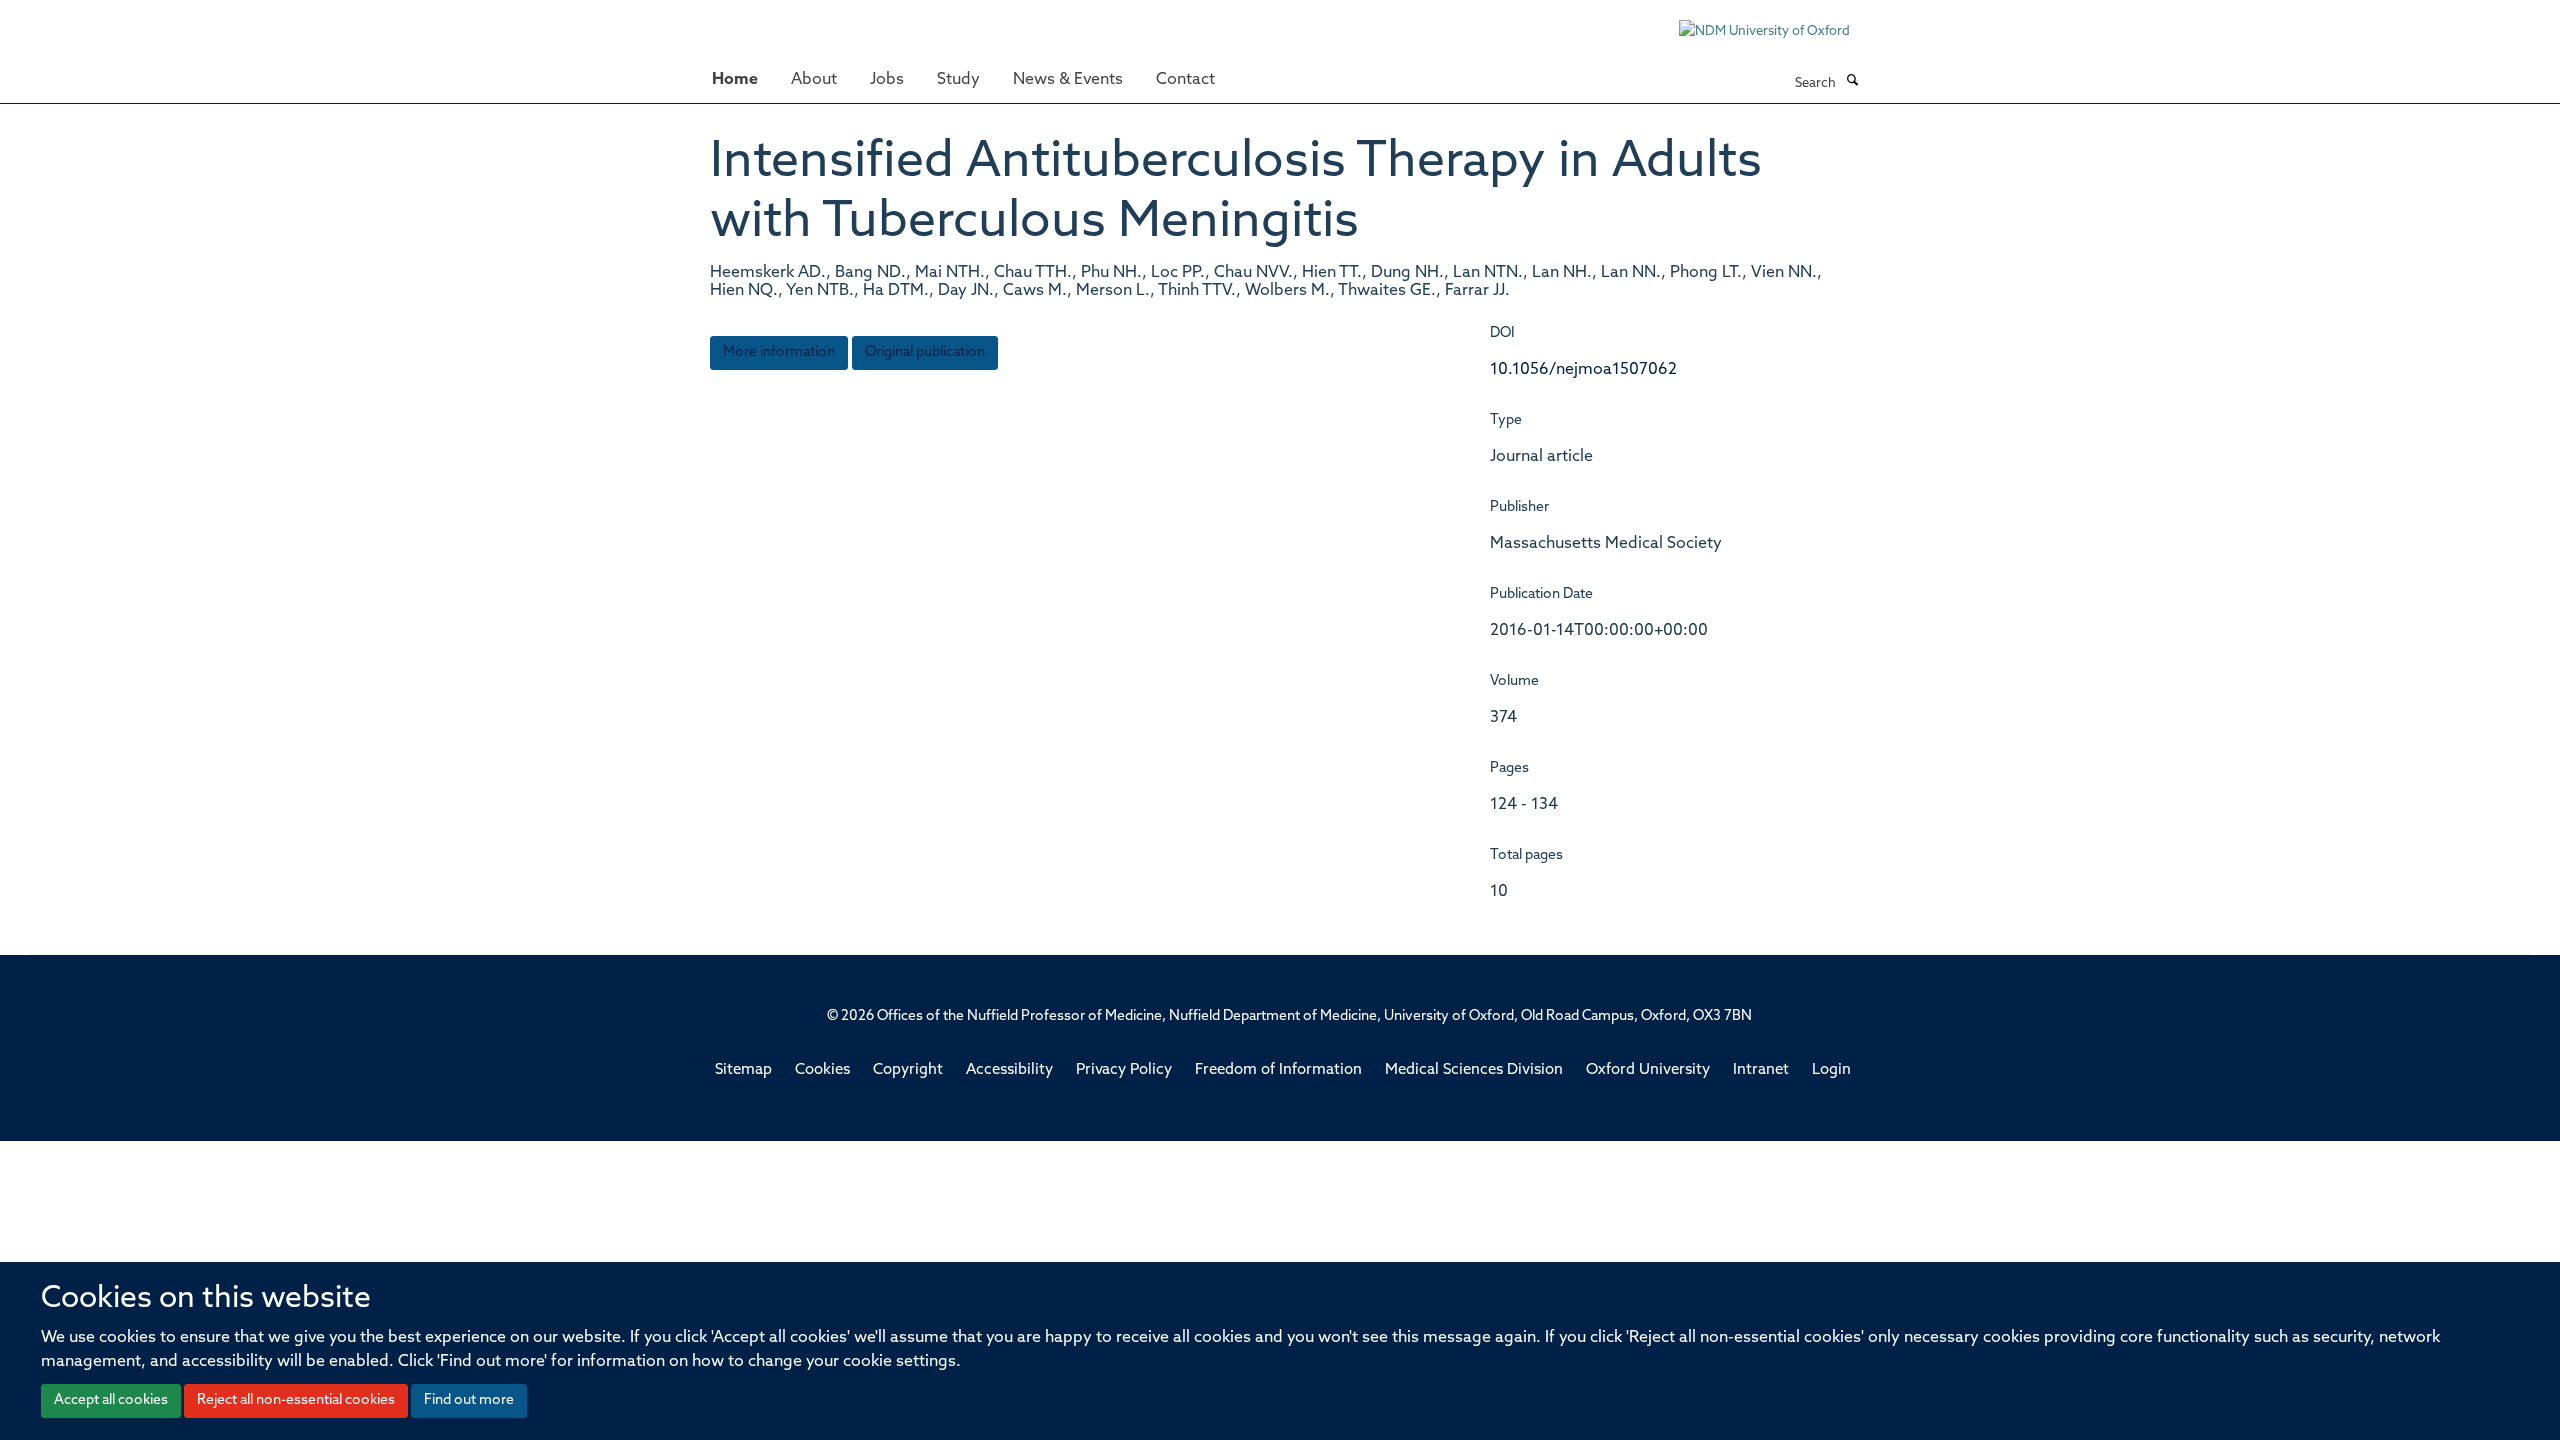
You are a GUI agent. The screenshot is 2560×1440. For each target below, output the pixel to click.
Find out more (469, 1400)
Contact (1185, 80)
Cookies (822, 1070)
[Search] (1852, 82)
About (814, 80)
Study (958, 80)
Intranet (1761, 1070)
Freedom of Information (1278, 1070)
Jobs (887, 80)
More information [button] (779, 352)
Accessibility (1009, 1070)
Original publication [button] (925, 352)
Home (735, 80)
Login (1831, 1070)
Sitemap (743, 1070)
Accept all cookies (111, 1400)
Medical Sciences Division (1474, 1070)
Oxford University (1648, 1070)
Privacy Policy (1124, 1070)
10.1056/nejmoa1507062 (1583, 370)
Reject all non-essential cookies (296, 1400)
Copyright (908, 1070)
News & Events (1068, 80)
